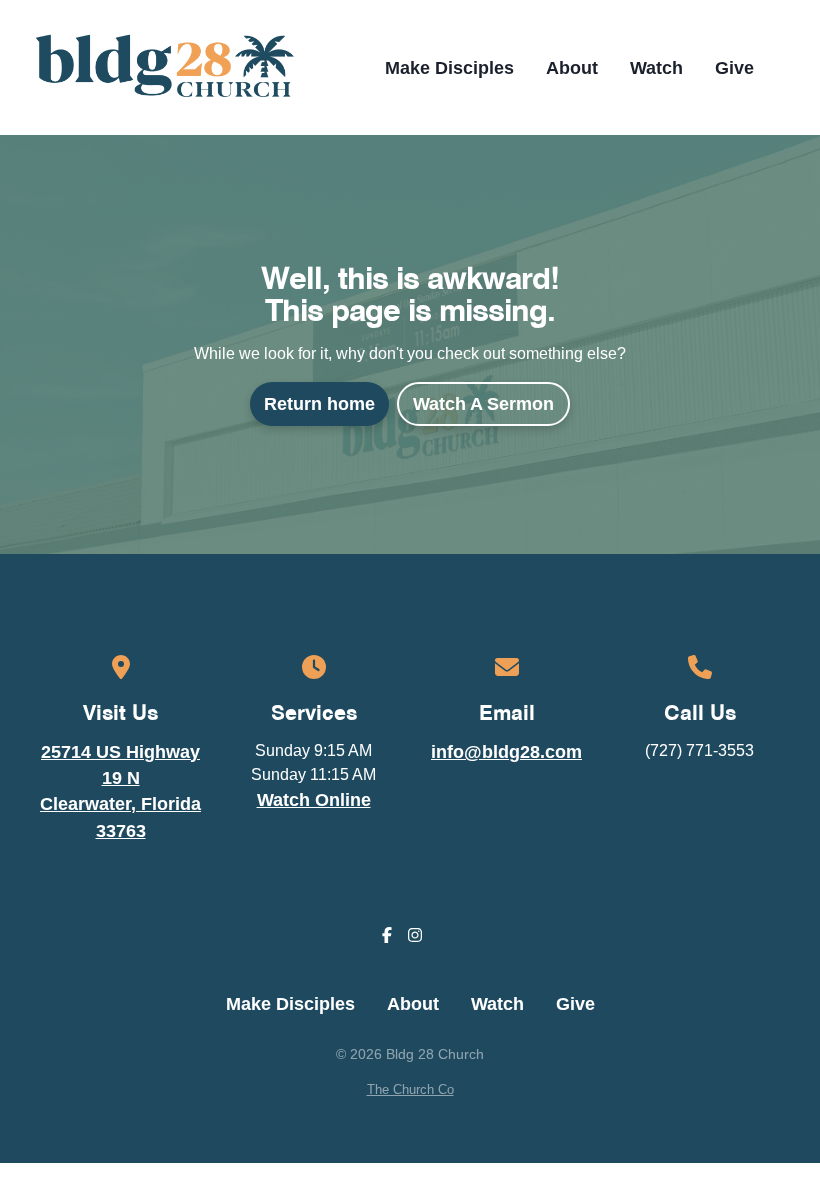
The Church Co (410, 1089)
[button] (787, 68)
